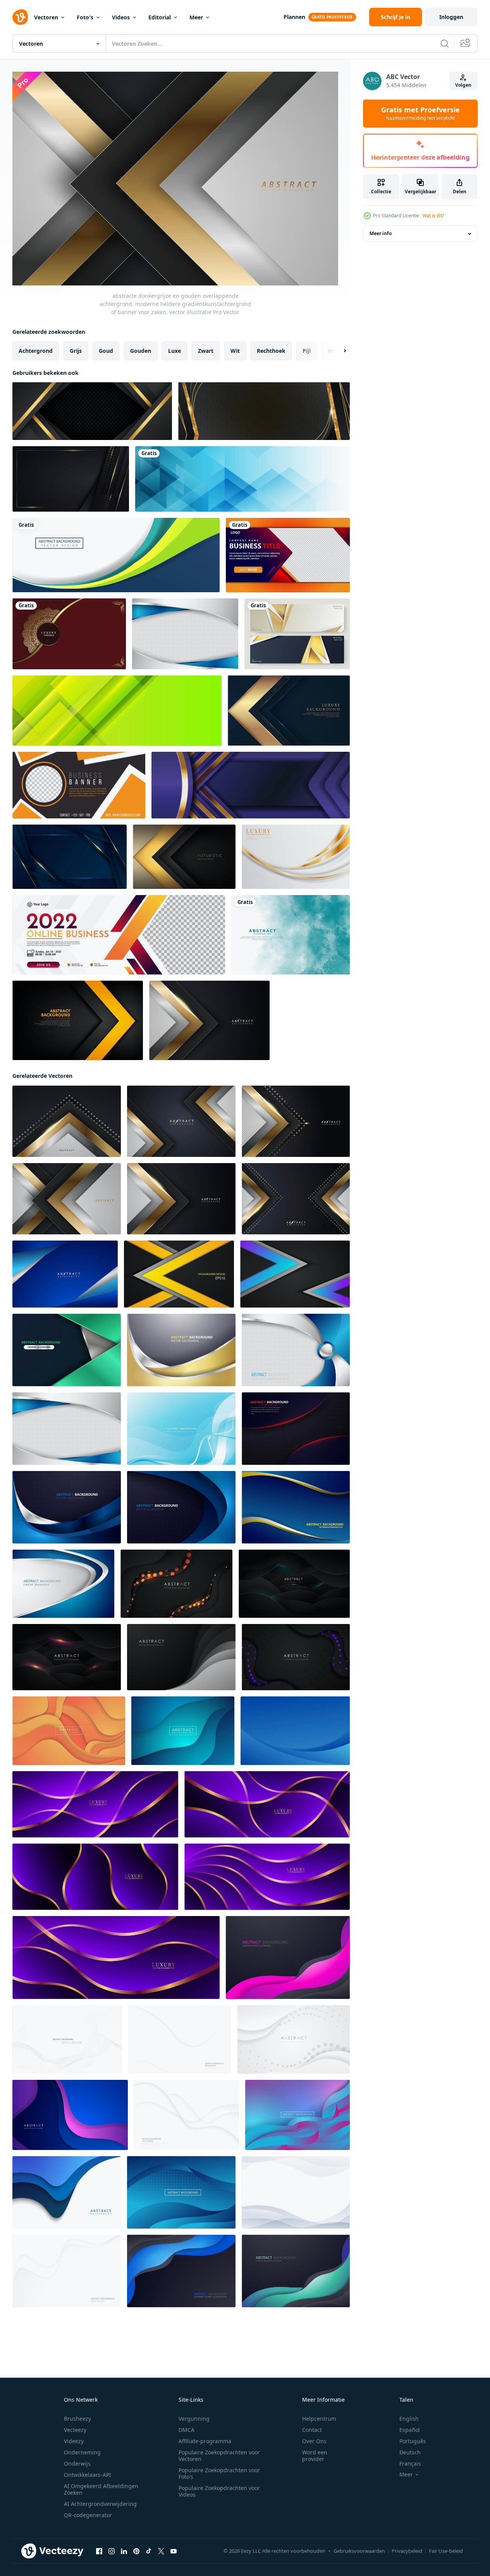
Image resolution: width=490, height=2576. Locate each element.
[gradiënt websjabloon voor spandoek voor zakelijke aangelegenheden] (288, 555)
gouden (141, 351)
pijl (307, 351)
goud (106, 351)
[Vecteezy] (20, 17)
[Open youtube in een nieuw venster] (174, 2551)
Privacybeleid (407, 2551)
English (409, 2419)
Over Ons (314, 2441)
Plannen (294, 17)
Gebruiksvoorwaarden (359, 2551)
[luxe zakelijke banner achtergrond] (297, 634)
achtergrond (36, 351)
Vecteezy (75, 2430)
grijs (76, 351)
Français (410, 2463)
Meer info (381, 234)
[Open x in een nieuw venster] (161, 2551)
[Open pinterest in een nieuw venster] (136, 2551)
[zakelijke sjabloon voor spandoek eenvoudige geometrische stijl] (79, 785)
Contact (312, 2430)
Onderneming (82, 2452)
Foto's (85, 17)
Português (413, 2441)
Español (410, 2430)
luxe (175, 351)
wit (235, 351)
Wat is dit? (433, 216)
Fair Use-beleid (446, 2551)
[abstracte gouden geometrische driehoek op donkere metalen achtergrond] (184, 857)
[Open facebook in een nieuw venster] (99, 2551)
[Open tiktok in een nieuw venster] (149, 2551)
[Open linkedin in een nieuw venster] (124, 2551)
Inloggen (451, 17)
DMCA (187, 2430)
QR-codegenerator (88, 2515)
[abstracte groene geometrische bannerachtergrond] (117, 711)
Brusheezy (77, 2419)
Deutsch (410, 2452)
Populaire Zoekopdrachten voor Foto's (219, 2473)
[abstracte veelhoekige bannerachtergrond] (242, 479)
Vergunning (194, 2419)
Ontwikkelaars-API (88, 2475)
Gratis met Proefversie (420, 113)
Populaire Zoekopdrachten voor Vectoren (219, 2456)
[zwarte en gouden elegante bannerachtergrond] (264, 411)
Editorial (160, 17)
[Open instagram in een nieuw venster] (112, 2551)
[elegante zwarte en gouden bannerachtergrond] (92, 411)
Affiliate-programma (205, 2441)
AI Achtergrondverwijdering (100, 2504)
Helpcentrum (319, 2419)
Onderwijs (77, 2463)
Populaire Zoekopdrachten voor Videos (219, 2491)
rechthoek (271, 351)
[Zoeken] (445, 43)
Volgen (463, 85)
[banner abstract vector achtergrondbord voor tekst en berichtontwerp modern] (251, 785)
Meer (196, 17)
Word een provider (315, 2456)
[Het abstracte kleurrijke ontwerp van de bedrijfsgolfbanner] (116, 555)
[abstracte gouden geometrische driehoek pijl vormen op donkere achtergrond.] (289, 711)
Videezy (74, 2441)
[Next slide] (338, 351)
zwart (206, 351)
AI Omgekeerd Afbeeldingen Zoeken (101, 2489)
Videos (121, 17)
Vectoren (46, 17)
